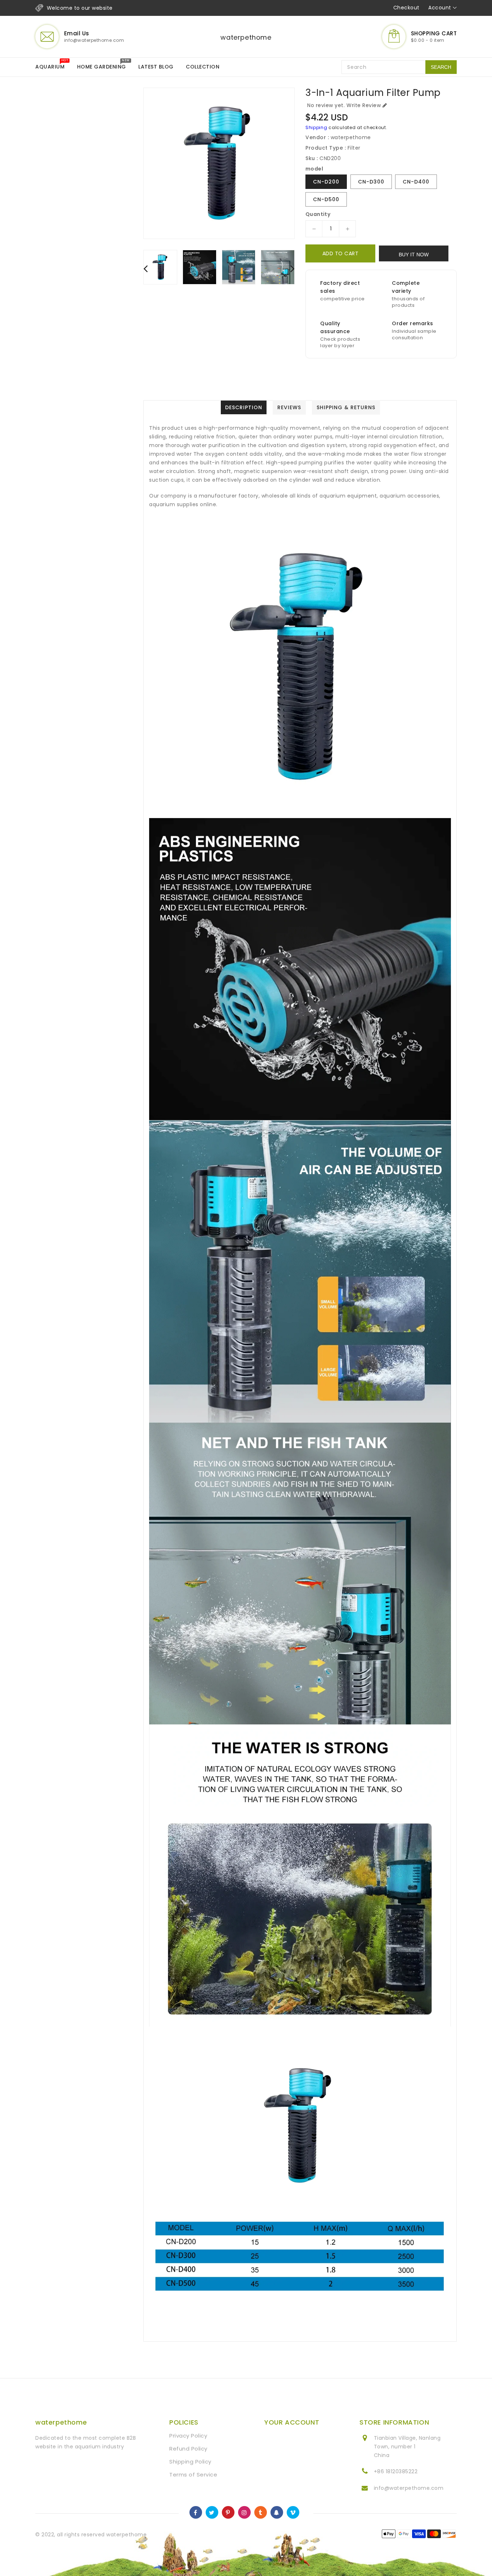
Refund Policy (188, 2449)
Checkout (406, 8)
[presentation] (146, 268)
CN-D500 (326, 199)
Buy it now (414, 255)
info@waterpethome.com (409, 2488)
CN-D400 (416, 182)
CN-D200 (326, 182)
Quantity (318, 214)
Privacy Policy (188, 2436)
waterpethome (246, 37)
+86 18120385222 (396, 2471)
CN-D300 (371, 182)
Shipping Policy (190, 2462)
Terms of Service (193, 2475)
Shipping (316, 127)
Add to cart (341, 253)
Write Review (364, 105)
